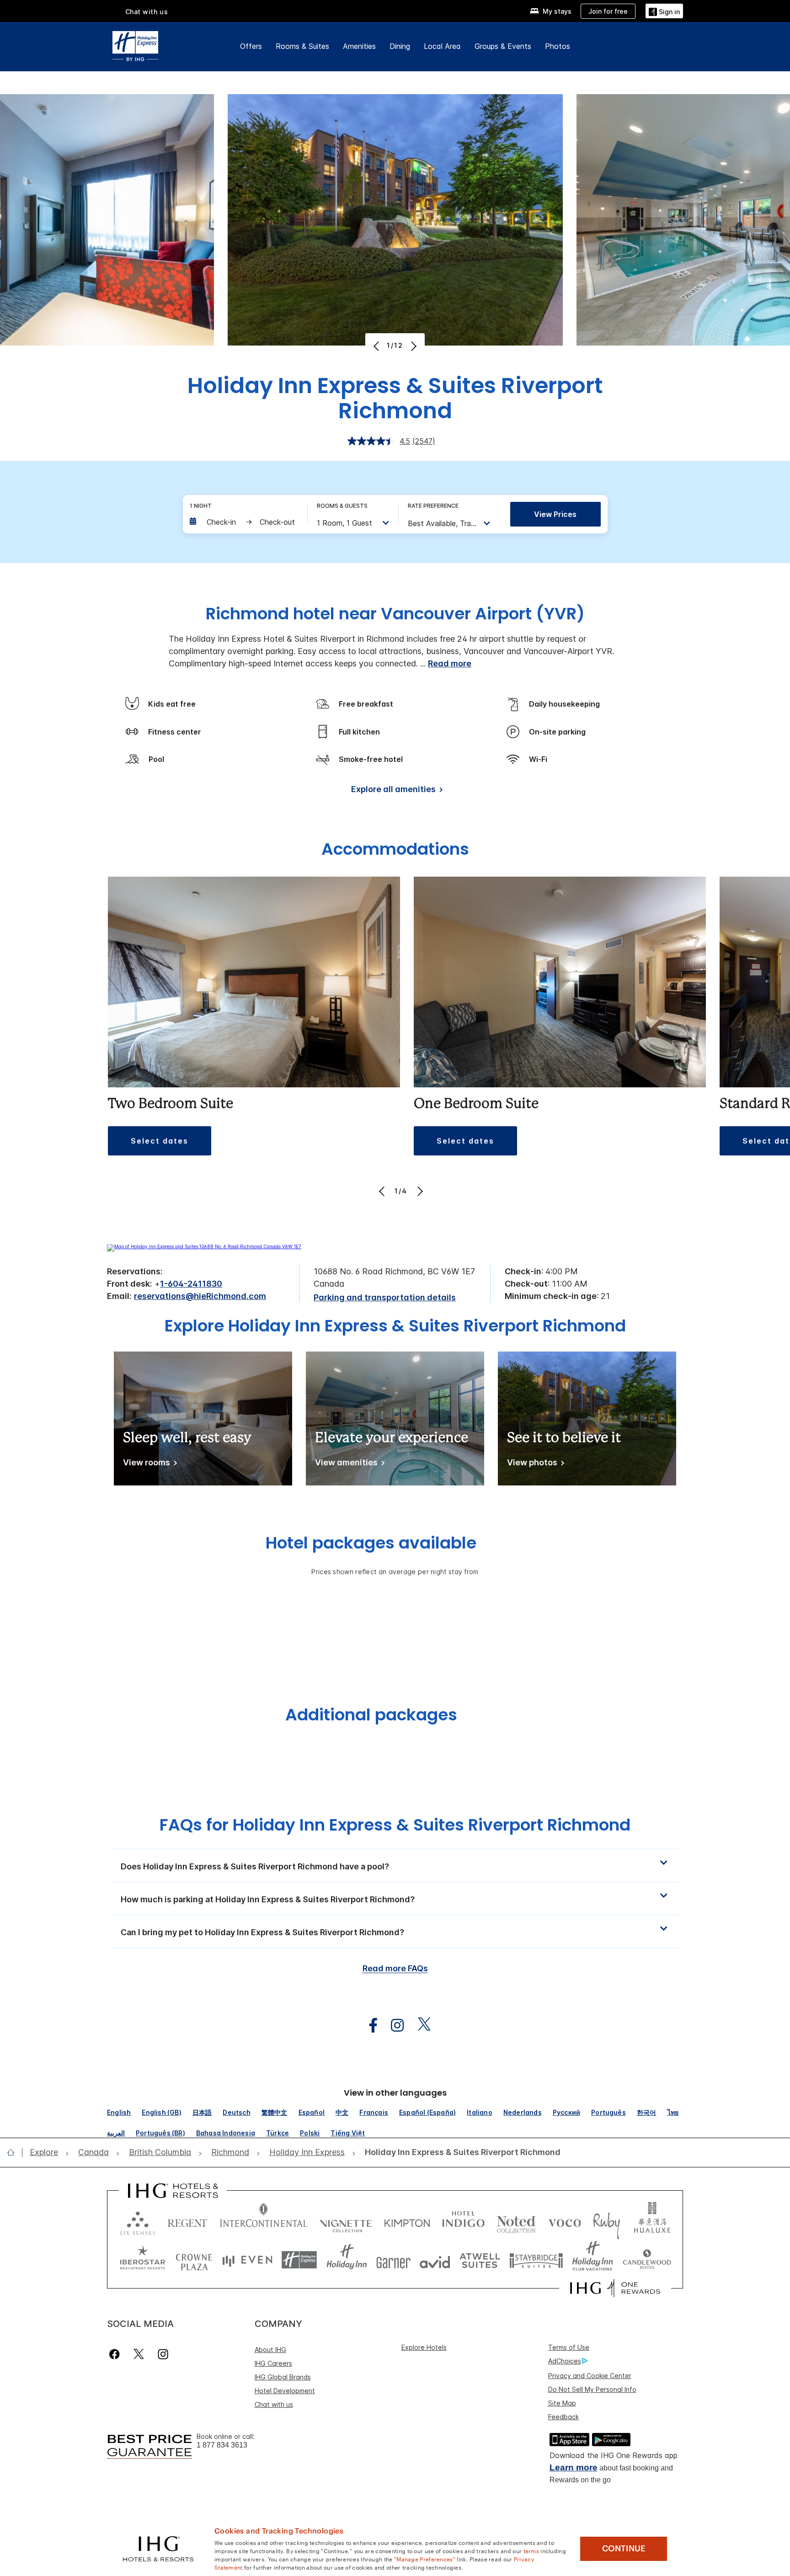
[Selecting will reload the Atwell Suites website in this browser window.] (480, 2260)
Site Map (562, 2403)
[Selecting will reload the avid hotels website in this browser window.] (435, 2260)
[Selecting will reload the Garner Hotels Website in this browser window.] (393, 2260)
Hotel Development (285, 2391)
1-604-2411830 (191, 1284)
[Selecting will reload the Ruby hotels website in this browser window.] (606, 2221)
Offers (251, 46)
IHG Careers (273, 2363)
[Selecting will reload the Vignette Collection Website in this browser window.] (346, 2221)
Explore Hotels (424, 2347)
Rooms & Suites (302, 46)
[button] (664, 11)
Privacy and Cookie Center (590, 2376)
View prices (555, 514)
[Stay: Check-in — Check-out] (244, 522)
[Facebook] (116, 2354)
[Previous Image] (377, 346)
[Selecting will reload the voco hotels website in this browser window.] (565, 2221)
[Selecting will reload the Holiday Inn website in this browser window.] (347, 2260)
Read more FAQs (395, 1968)
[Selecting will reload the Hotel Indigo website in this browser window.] (463, 2221)
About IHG (270, 2350)
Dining (400, 46)
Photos (558, 46)
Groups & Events (503, 46)
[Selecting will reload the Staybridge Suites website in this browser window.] (536, 2260)
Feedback (563, 2417)
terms (531, 2550)
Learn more (574, 2467)
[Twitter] (139, 2354)
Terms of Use (569, 2347)
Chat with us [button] (147, 12)
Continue (624, 2549)
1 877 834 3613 (222, 2445)
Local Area (442, 46)
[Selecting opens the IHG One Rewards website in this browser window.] (615, 2288)
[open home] (14, 2152)
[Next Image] (413, 346)
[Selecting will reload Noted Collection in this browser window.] (516, 2221)
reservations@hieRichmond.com (200, 1296)
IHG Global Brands (283, 2377)
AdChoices (565, 2361)
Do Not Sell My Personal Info (592, 2389)
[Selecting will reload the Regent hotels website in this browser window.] (187, 2221)
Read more (450, 663)
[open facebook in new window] (368, 2025)
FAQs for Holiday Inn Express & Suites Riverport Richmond (395, 1825)
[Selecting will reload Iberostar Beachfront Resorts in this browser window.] (143, 2260)
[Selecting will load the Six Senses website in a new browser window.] (138, 2221)
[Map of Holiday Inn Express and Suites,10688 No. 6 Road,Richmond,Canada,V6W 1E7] (204, 1246)
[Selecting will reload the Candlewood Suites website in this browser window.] (647, 2260)
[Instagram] (163, 2354)
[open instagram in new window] (393, 2025)
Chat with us (274, 2404)
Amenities (359, 46)
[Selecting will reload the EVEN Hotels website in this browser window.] (247, 2260)
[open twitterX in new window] (419, 2025)
